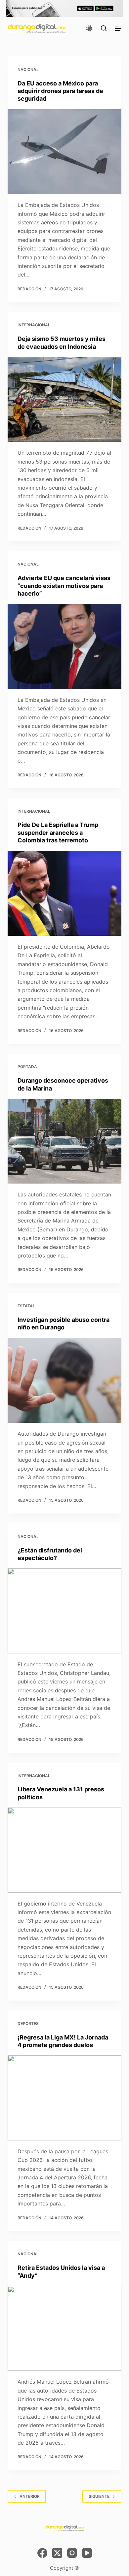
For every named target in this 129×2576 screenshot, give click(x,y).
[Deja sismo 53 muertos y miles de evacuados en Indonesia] (64, 399)
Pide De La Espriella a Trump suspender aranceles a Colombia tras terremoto (58, 832)
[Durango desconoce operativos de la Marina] (64, 1141)
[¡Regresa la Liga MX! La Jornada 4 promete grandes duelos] (64, 2098)
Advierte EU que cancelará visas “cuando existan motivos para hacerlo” (64, 586)
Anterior (30, 2496)
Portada (27, 1067)
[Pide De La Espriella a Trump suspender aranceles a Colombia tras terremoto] (64, 893)
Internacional (34, 325)
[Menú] (118, 28)
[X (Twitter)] (57, 2553)
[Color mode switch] (89, 28)
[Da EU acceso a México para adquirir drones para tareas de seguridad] (64, 152)
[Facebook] (42, 2553)
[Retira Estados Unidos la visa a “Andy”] (64, 2328)
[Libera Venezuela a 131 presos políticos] (64, 1850)
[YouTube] (87, 2553)
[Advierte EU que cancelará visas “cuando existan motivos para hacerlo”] (64, 646)
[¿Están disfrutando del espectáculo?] (64, 1611)
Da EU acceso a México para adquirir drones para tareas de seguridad (60, 91)
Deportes (28, 2023)
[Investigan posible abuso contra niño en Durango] (64, 1380)
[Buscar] (104, 28)
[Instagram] (72, 2553)
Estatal (26, 1306)
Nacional (28, 69)
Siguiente (99, 2496)
